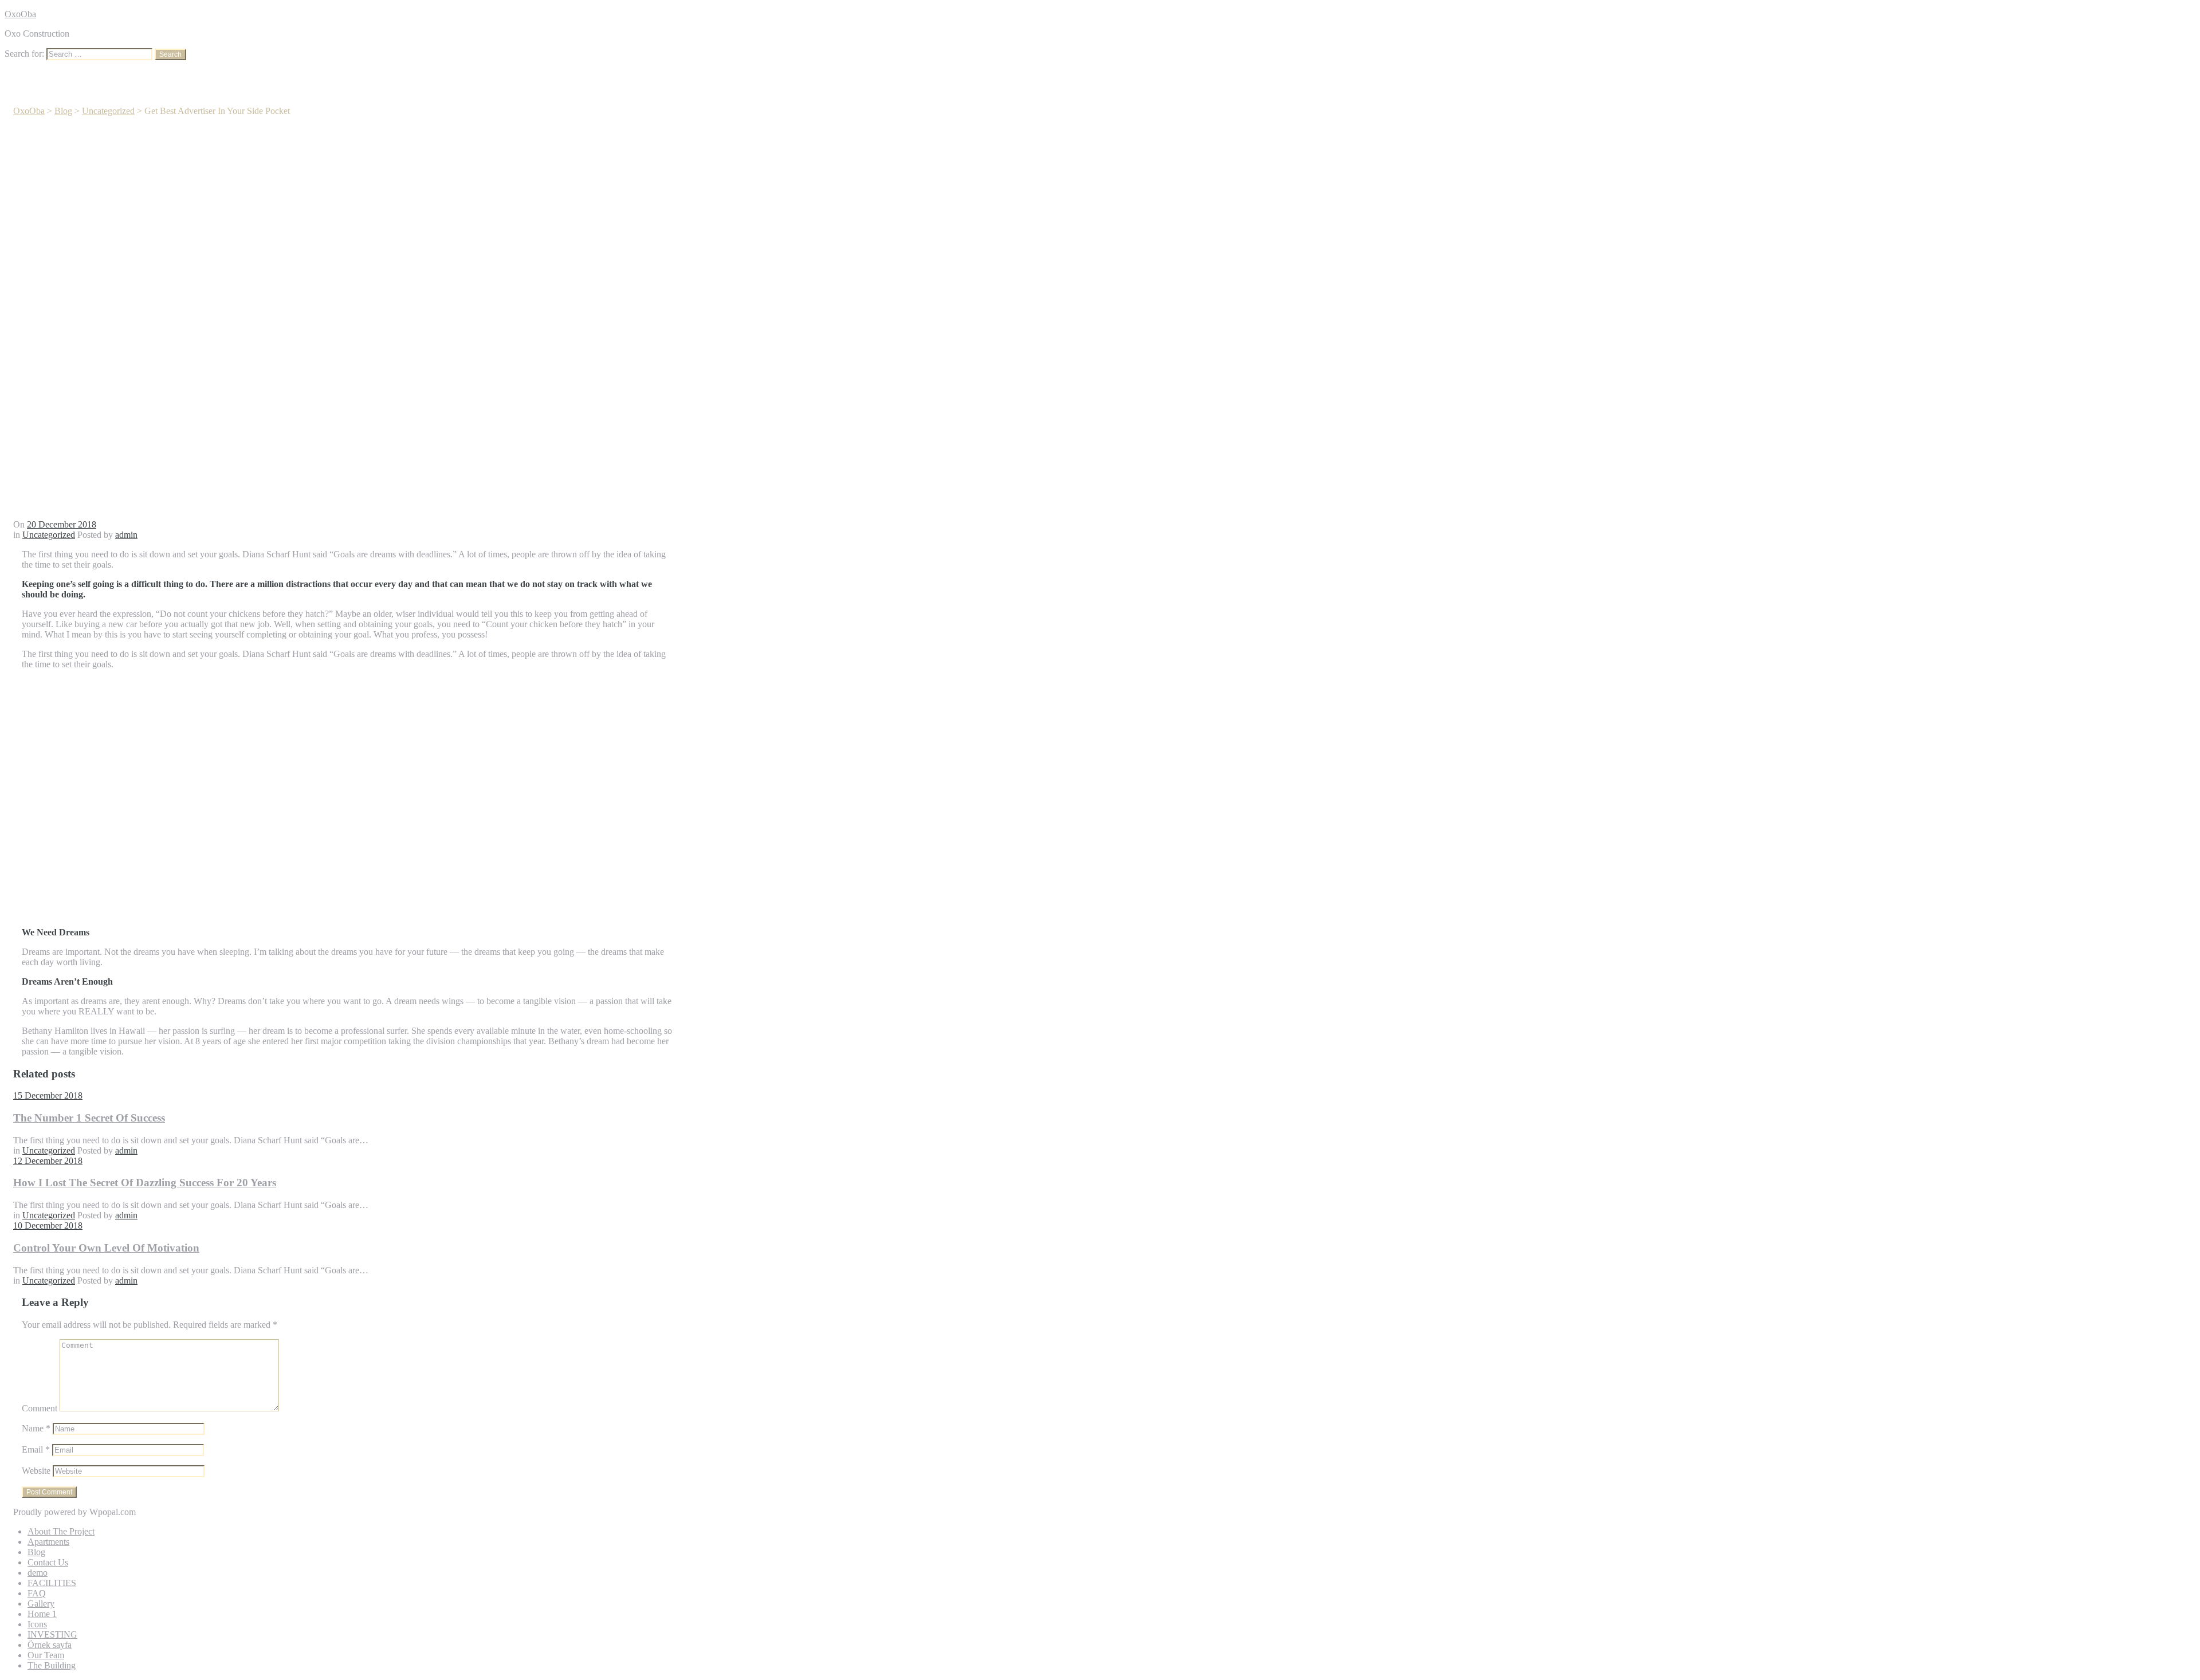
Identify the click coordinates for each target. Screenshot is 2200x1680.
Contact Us (48, 1562)
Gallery (41, 1604)
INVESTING (52, 1634)
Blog (36, 1552)
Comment (40, 1408)
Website (36, 1471)
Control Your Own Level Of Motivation (106, 1248)
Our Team (46, 1655)
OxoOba (20, 14)
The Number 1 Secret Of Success (89, 1118)
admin (126, 535)
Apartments (48, 1542)
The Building (52, 1665)
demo (38, 1573)
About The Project (61, 1531)
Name (36, 1428)
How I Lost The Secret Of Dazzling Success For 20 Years (145, 1183)
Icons (37, 1624)
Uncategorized (49, 535)
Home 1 (42, 1614)
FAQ (37, 1593)
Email (36, 1449)
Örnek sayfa (50, 1645)
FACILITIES (52, 1583)
